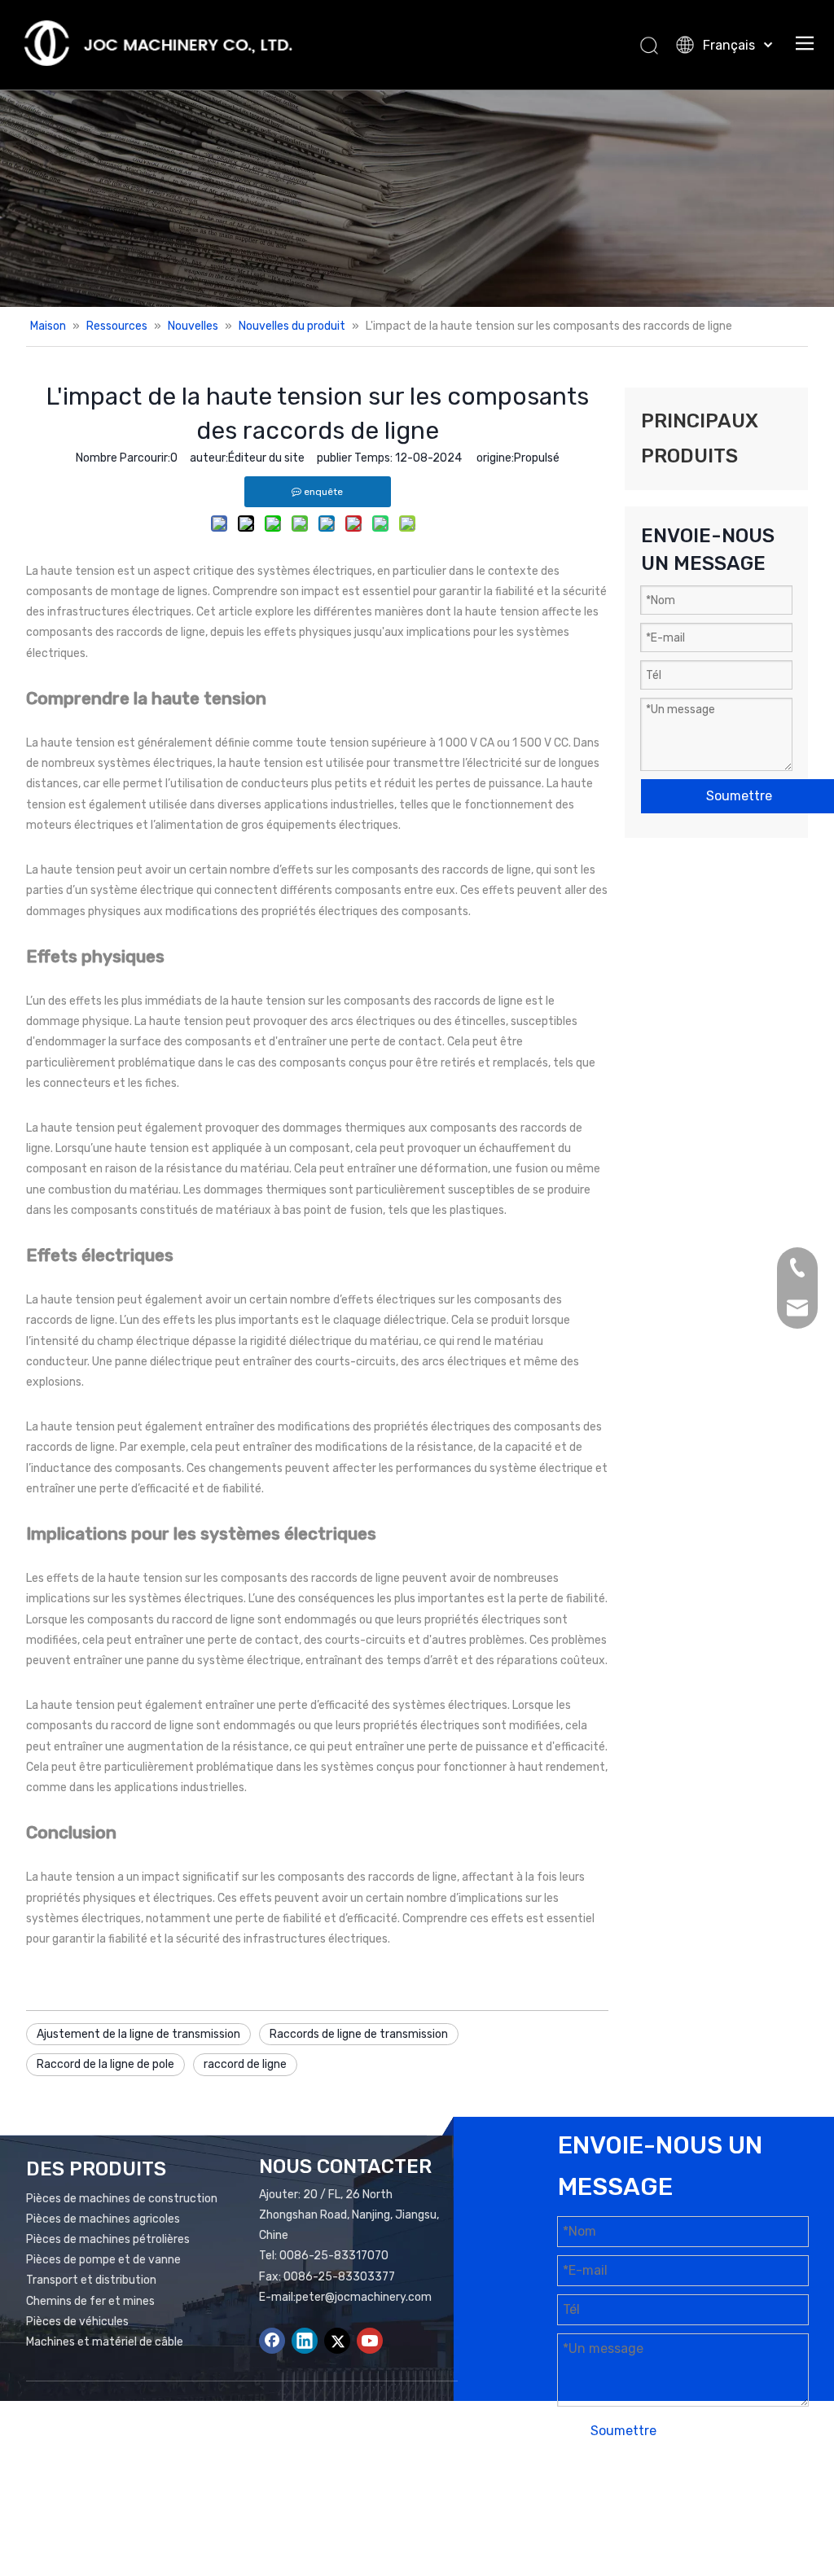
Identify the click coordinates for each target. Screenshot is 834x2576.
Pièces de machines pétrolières (108, 2239)
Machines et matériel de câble (105, 2342)
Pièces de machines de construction (122, 2199)
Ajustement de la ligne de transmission (138, 2034)
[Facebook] (272, 2341)
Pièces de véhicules (77, 2322)
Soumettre (623, 2431)
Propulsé (537, 458)
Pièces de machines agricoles (103, 2219)
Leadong (600, 2516)
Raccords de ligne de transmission (359, 2034)
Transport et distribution (91, 2280)
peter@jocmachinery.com (364, 2297)
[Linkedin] (305, 2341)
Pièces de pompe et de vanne (103, 2260)
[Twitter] (337, 2341)
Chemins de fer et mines (90, 2301)
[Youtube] (370, 2341)
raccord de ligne (245, 2064)
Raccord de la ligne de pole (105, 2064)
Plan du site (700, 2496)
